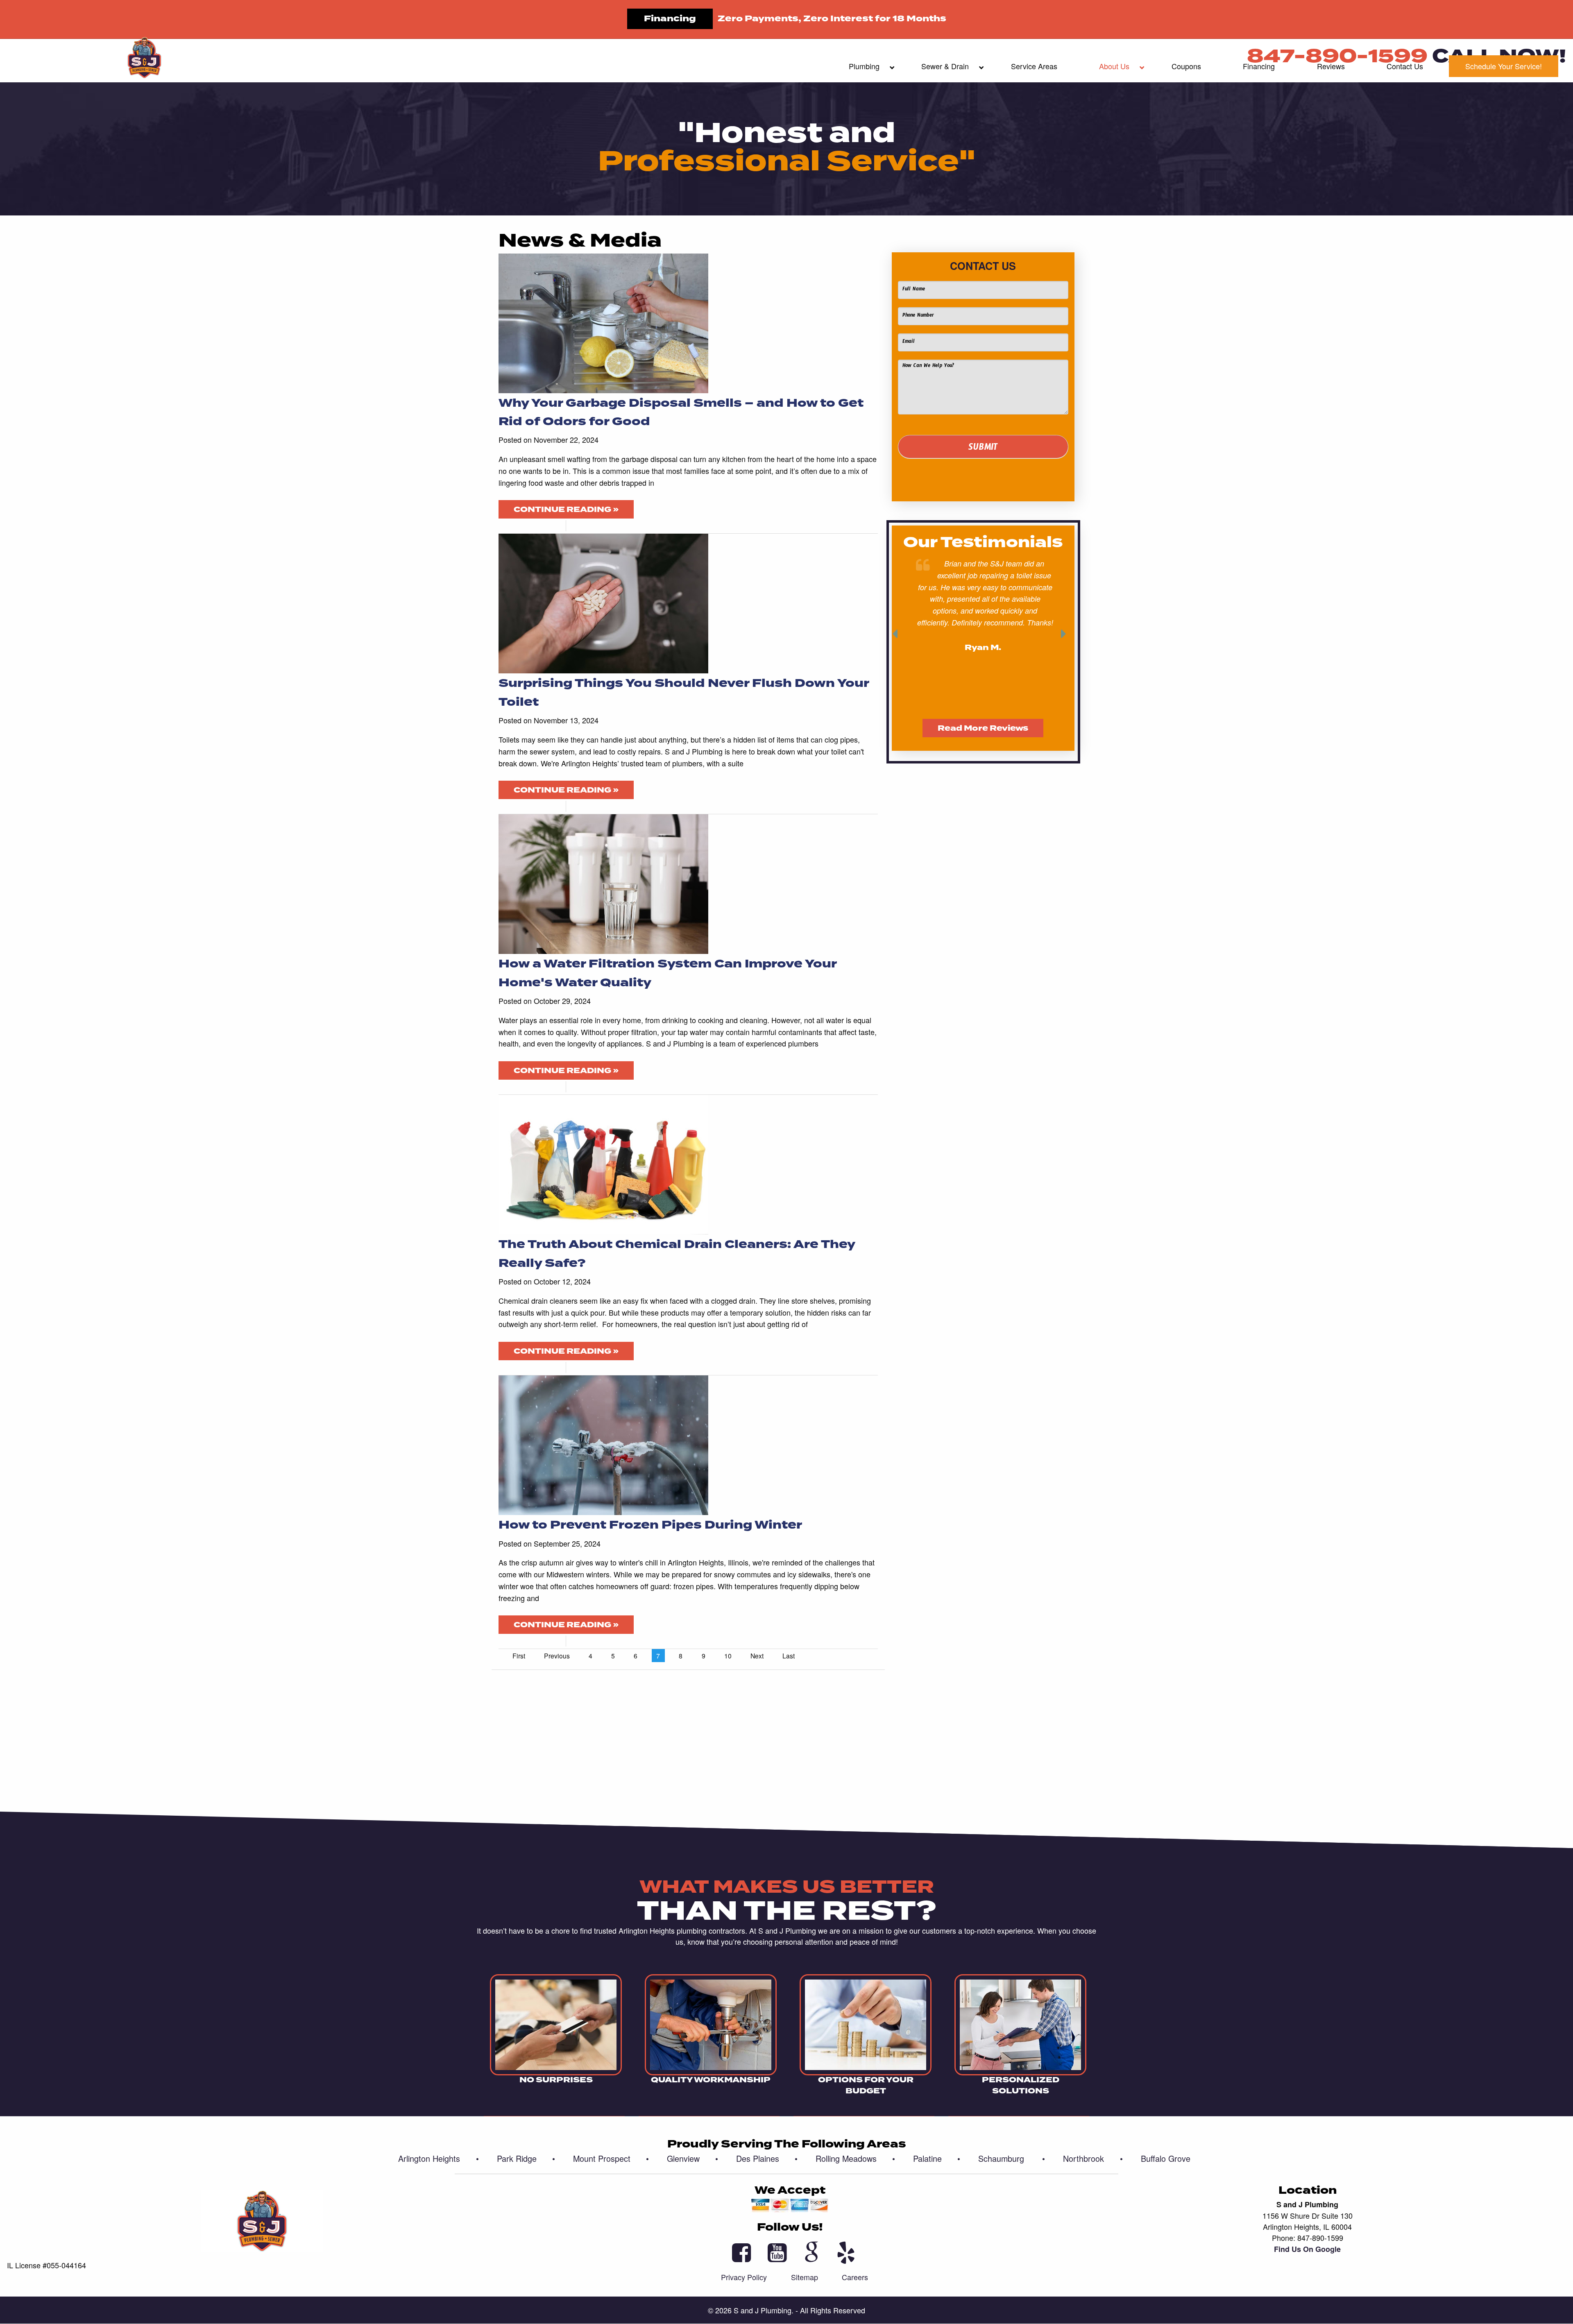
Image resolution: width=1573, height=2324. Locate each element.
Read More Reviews (983, 728)
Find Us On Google (1307, 2249)
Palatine (937, 2158)
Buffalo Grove (1166, 2158)
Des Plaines (767, 2158)
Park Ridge (526, 2158)
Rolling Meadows (855, 2158)
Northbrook (1093, 2158)
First (519, 1656)
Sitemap (805, 2277)
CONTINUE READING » (566, 510)
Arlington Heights (438, 2158)
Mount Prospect (611, 2158)
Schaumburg (1012, 2158)
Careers (855, 2277)
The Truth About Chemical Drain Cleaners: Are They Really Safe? (677, 1254)
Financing (670, 19)
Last (789, 1656)
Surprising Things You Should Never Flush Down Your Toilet (684, 692)
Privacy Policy (744, 2277)
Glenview (692, 2158)
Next (757, 1656)
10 (728, 1656)
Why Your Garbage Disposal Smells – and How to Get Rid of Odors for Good (681, 412)
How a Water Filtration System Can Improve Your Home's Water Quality (668, 973)
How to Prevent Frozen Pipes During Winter (650, 1525)
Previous (557, 1656)
